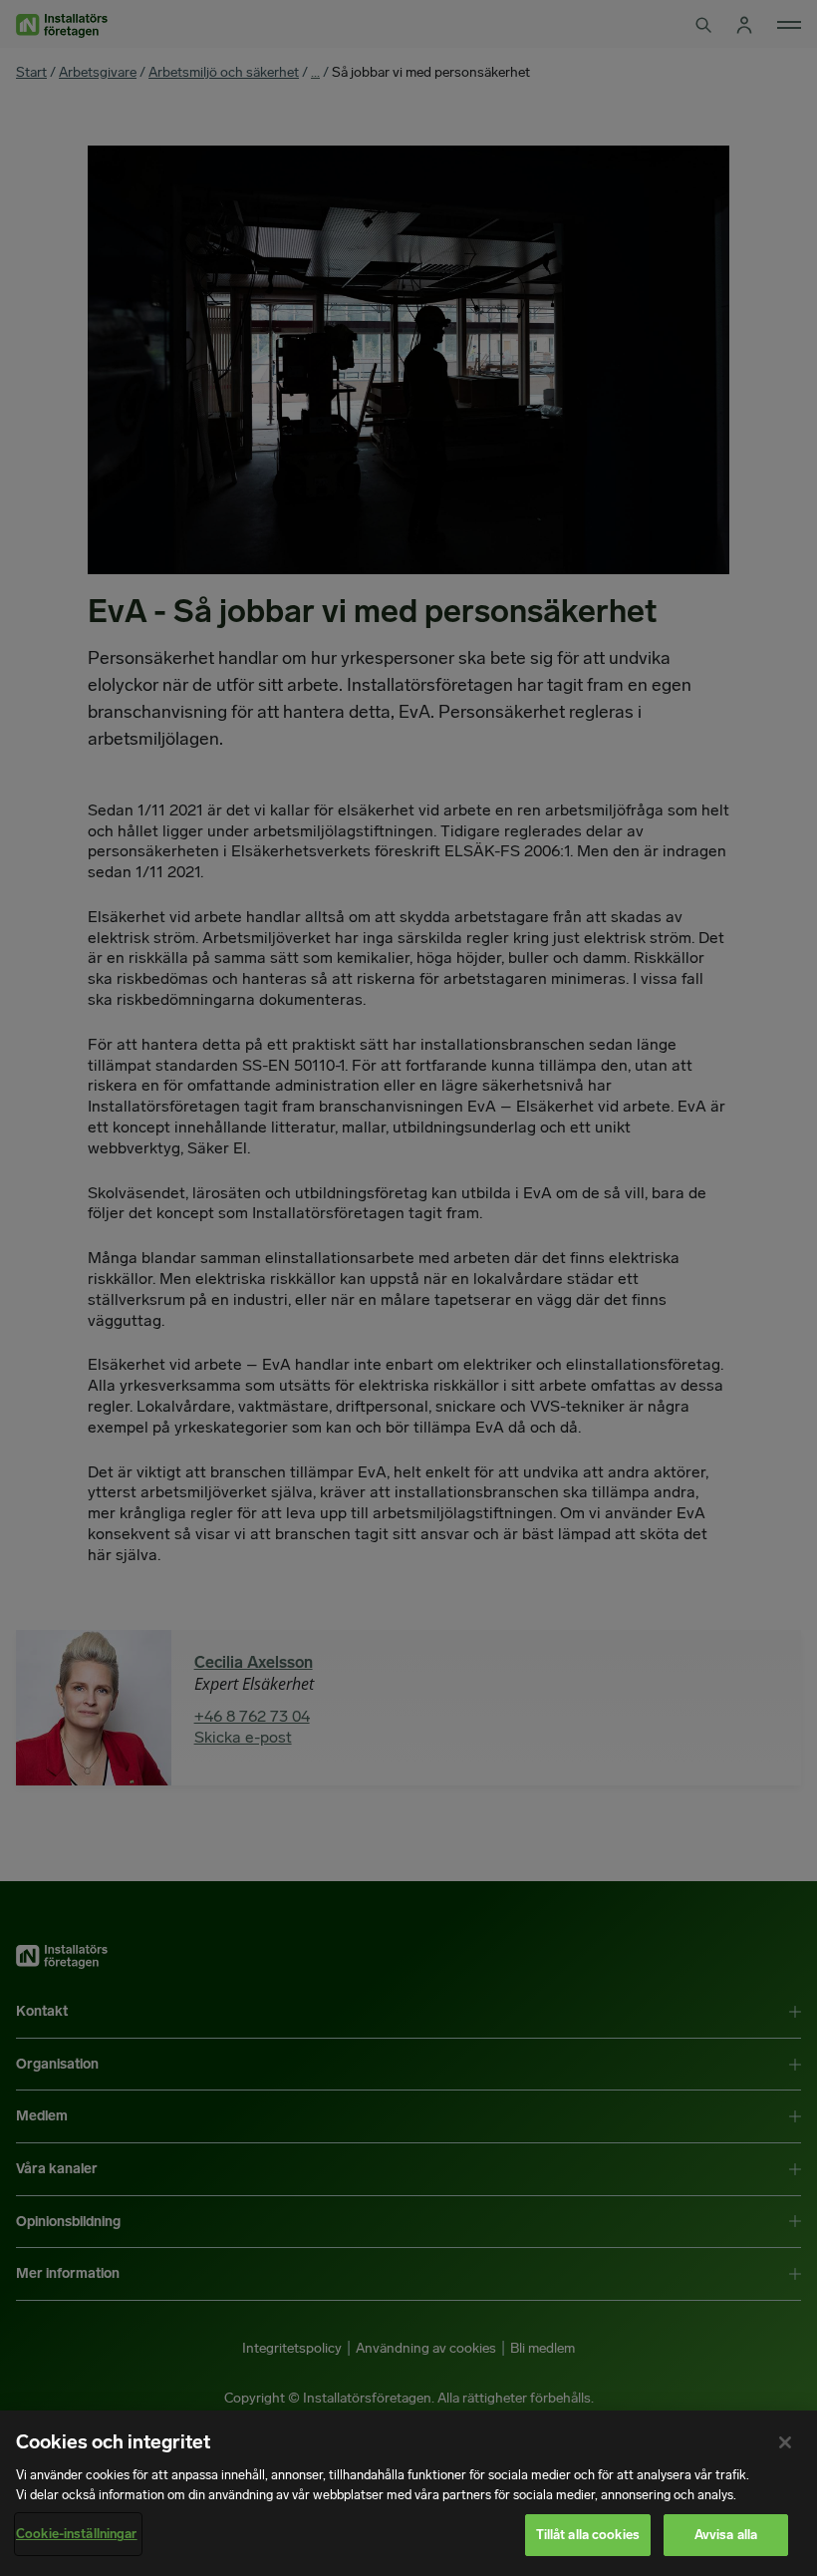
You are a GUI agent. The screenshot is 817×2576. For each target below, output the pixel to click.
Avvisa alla (726, 2535)
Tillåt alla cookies (588, 2535)
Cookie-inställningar (77, 2534)
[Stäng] (785, 2442)
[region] (408, 2493)
